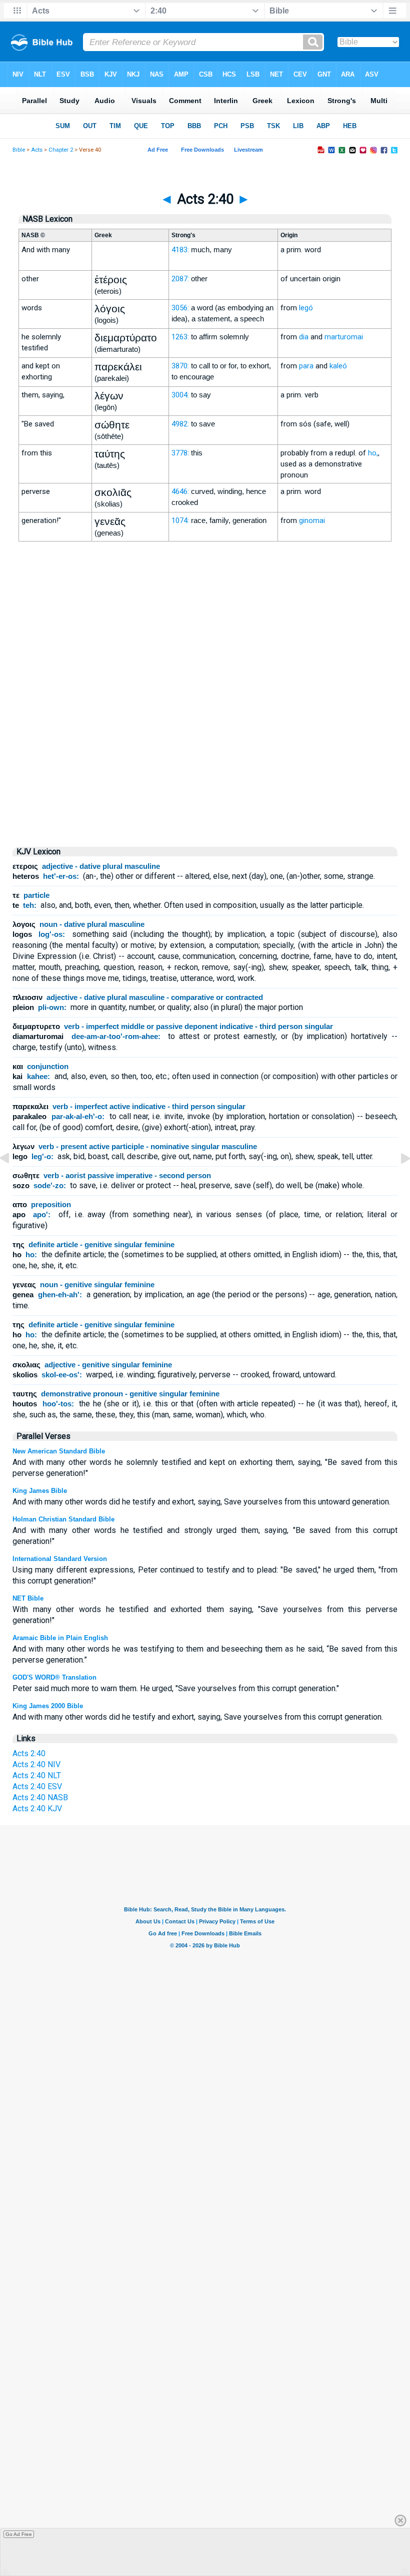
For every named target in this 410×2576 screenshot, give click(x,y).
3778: (180, 453)
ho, (373, 453)
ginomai (312, 521)
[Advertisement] (205, 753)
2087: (180, 279)
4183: (180, 250)
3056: (180, 308)
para (306, 366)
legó (306, 308)
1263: (180, 337)
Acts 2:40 (29, 1753)
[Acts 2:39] (12, 1181)
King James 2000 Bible (48, 1706)
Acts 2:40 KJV (37, 1809)
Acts (37, 150)
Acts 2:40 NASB (40, 1797)
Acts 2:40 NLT (37, 1775)
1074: (180, 521)
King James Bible (40, 1491)
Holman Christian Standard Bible (63, 1519)
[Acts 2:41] (397, 1181)
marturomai (344, 337)
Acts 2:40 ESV (37, 1786)
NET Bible (28, 1598)
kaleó (338, 366)
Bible (19, 150)
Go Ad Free (19, 2534)
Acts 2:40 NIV (36, 1764)
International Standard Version (60, 1559)
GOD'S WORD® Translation (54, 1677)
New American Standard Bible (59, 1451)
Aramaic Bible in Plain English (60, 1638)
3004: (180, 395)
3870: (180, 366)
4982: (180, 424)
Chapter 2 (61, 150)
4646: (180, 491)
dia (304, 337)
